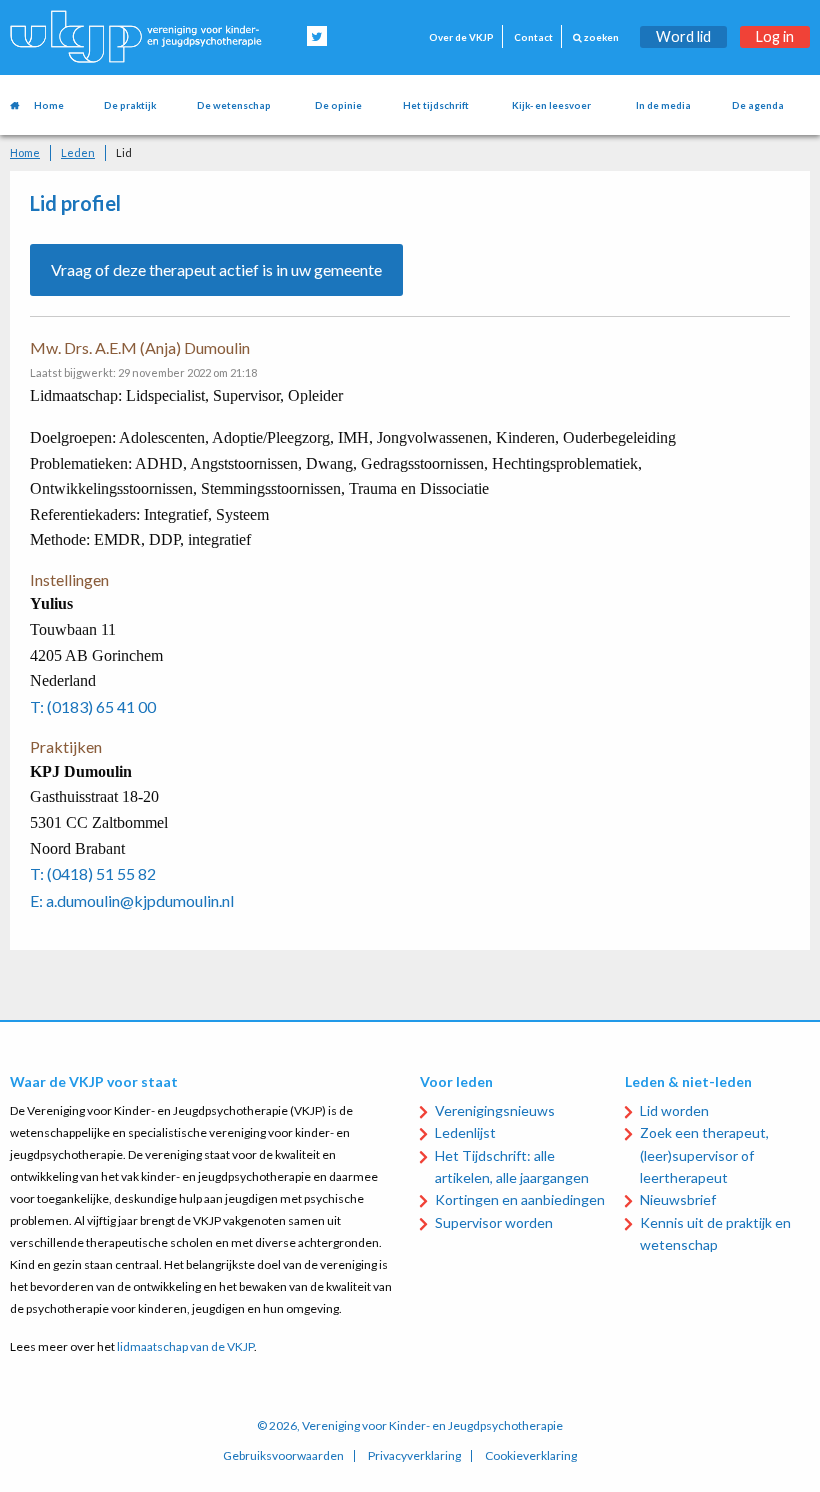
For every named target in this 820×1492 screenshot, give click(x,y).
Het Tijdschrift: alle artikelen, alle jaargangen (512, 1166)
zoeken (600, 37)
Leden (78, 152)
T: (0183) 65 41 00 (93, 706)
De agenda (758, 105)
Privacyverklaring (414, 1456)
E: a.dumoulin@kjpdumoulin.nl (132, 900)
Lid (124, 152)
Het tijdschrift (436, 105)
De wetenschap (234, 105)
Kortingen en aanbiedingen (520, 1199)
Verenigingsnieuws (495, 1110)
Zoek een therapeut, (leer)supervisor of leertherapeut (704, 1155)
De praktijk (130, 105)
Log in (775, 36)
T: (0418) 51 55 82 (93, 873)
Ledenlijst (465, 1132)
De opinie (338, 105)
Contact (533, 37)
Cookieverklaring (531, 1456)
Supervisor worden (494, 1222)
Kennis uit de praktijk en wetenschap (715, 1233)
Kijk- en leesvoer (551, 105)
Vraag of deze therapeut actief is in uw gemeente (216, 269)
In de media (663, 105)
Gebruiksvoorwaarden (283, 1456)
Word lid (683, 36)
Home (49, 105)
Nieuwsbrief (678, 1199)
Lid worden (674, 1110)
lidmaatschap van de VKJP (185, 1346)
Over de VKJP (461, 37)
